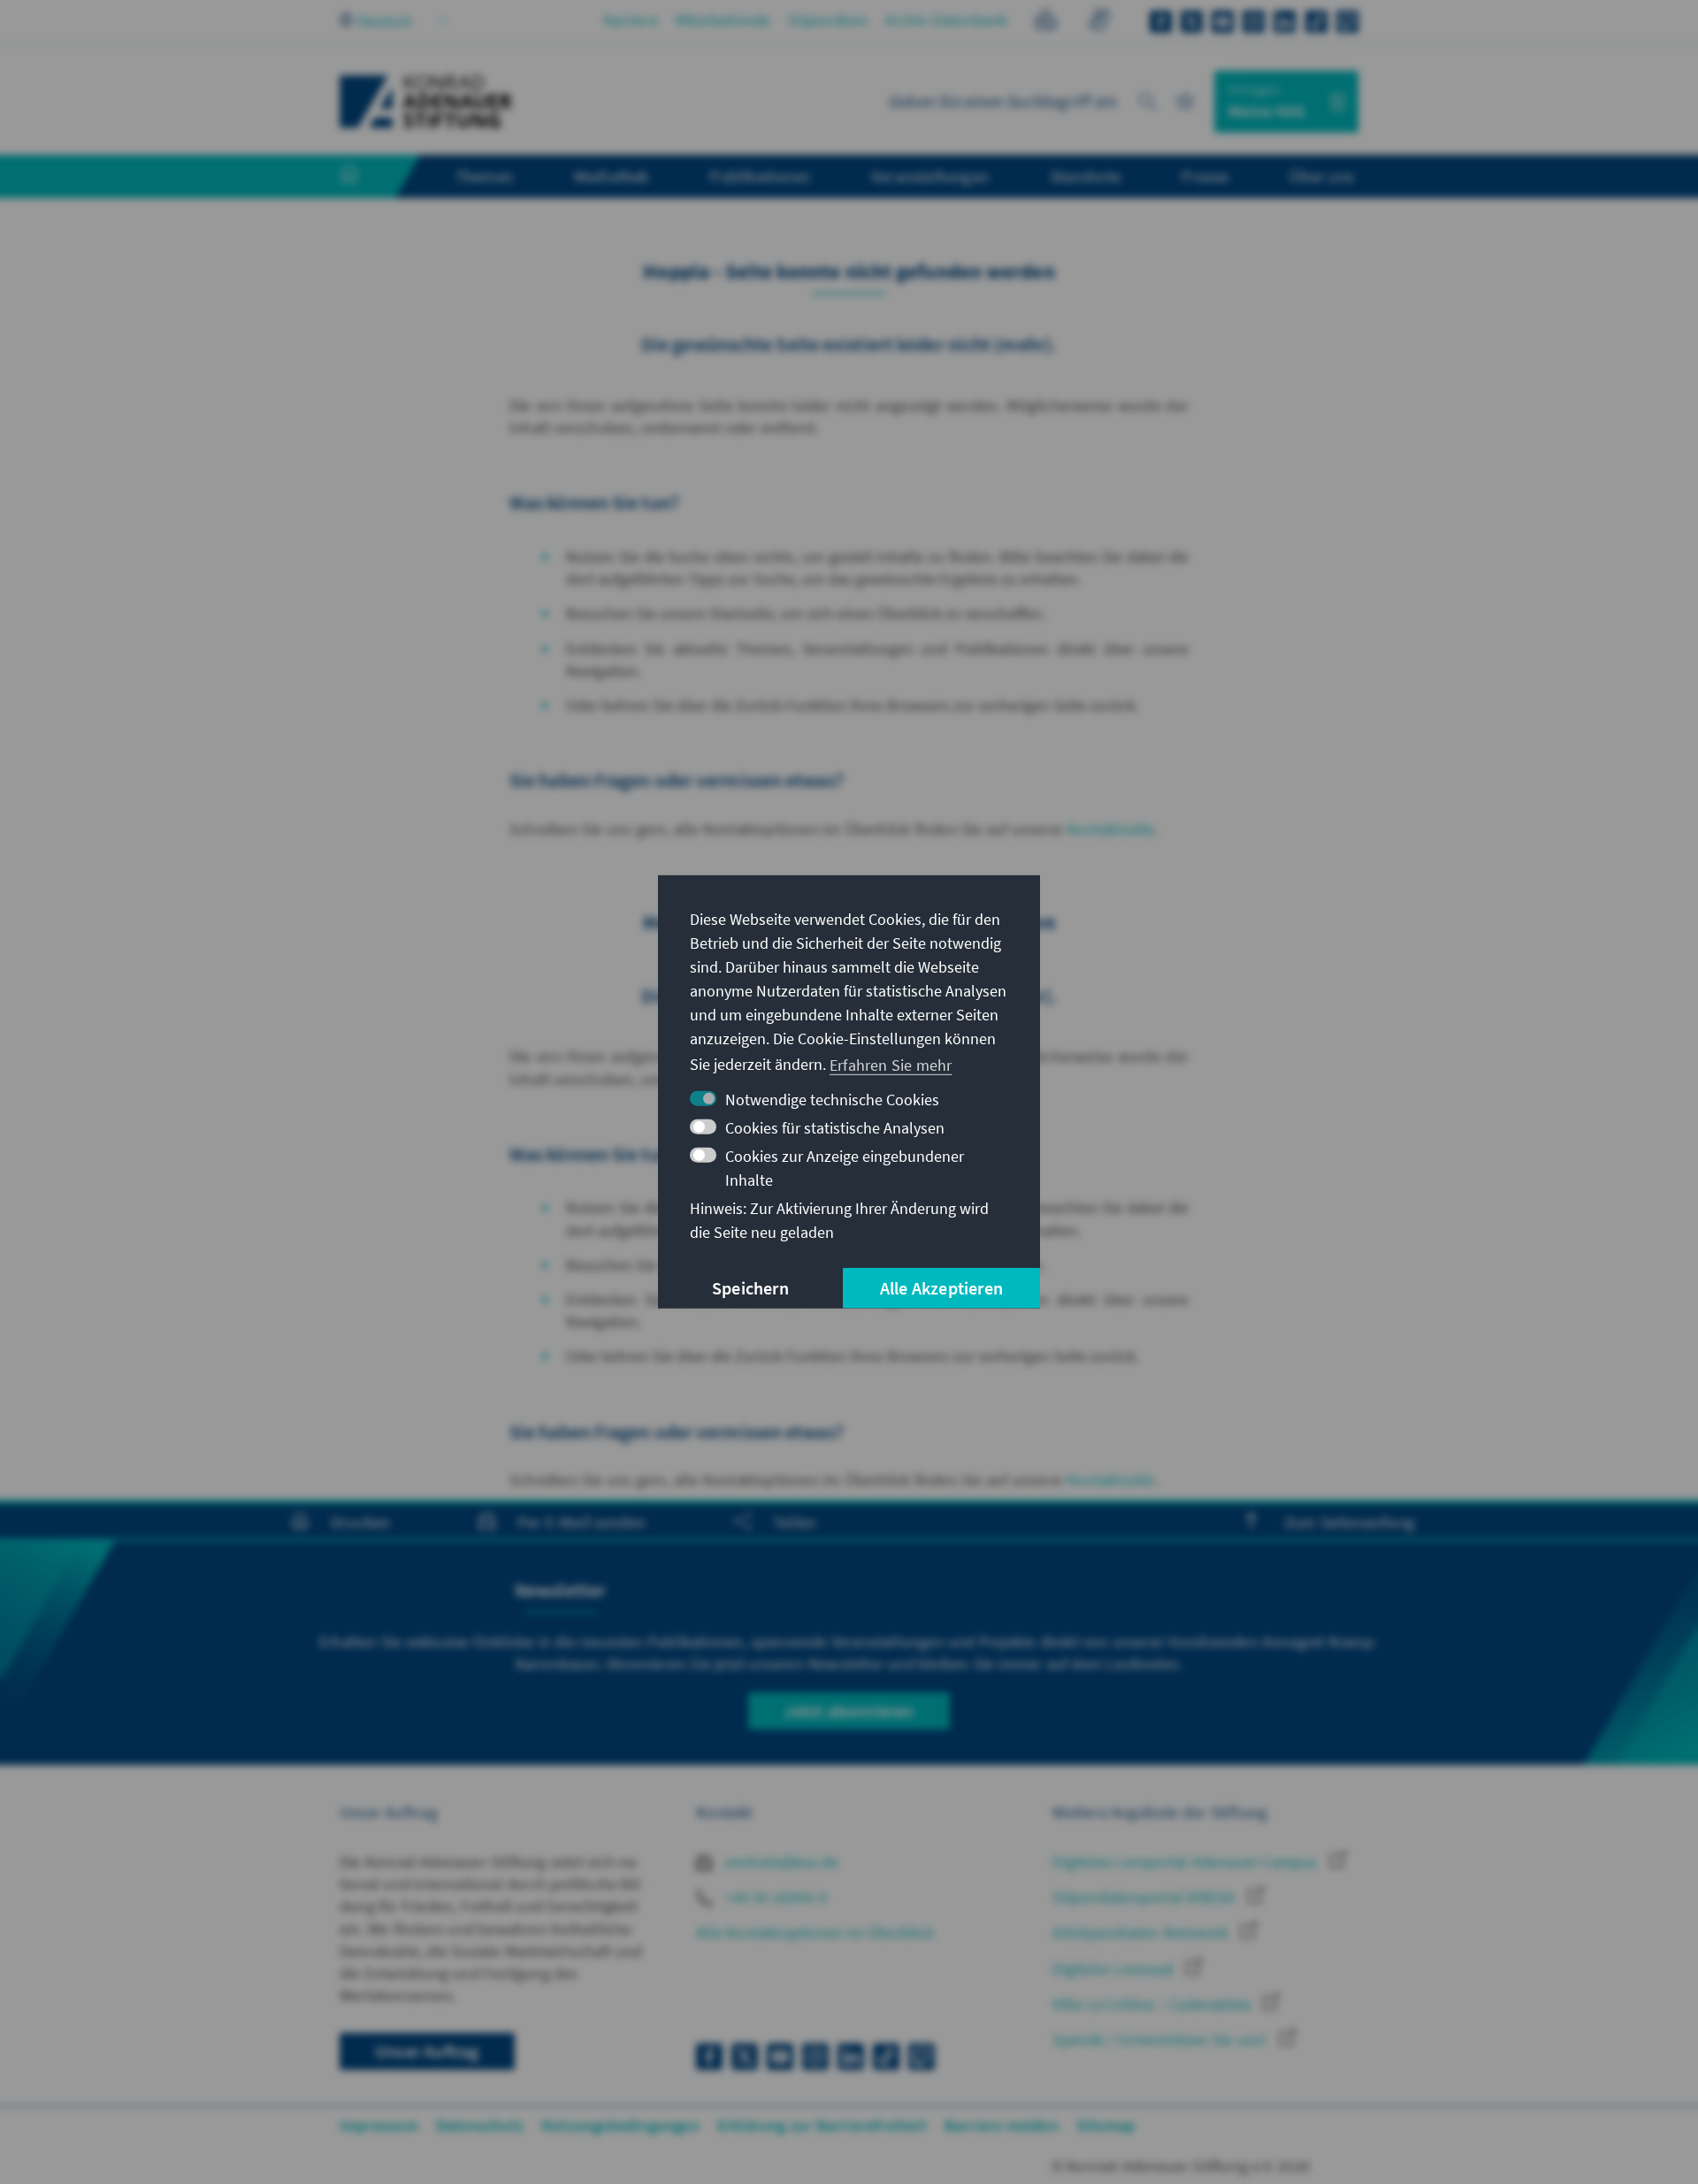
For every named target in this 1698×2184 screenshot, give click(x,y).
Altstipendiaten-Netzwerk (1142, 1932)
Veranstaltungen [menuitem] (930, 176)
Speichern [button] (750, 1288)
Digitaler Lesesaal (1115, 1969)
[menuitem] (367, 177)
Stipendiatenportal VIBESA (1145, 1897)
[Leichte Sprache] (1046, 23)
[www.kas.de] (426, 102)
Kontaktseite (1111, 829)
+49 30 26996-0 (774, 1897)
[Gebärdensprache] (1099, 23)
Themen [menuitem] (484, 176)
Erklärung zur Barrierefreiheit (822, 2125)
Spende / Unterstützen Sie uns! (1161, 2039)
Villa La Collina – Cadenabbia (1153, 2004)
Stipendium (828, 20)
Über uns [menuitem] (1322, 176)
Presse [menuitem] (1205, 176)
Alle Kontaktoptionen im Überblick (815, 1932)
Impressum (379, 2125)
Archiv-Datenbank (946, 20)
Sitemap (1105, 2125)
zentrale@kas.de (780, 1862)
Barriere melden (1002, 2125)
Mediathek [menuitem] (612, 176)
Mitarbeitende (723, 20)
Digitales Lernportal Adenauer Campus (1186, 1862)
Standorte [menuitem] (1086, 176)
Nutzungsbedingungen (620, 2125)
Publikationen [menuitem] (760, 176)
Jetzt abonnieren (849, 1711)
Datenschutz (480, 2125)
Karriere (631, 20)
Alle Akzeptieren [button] (941, 1288)
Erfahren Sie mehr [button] (891, 1064)
